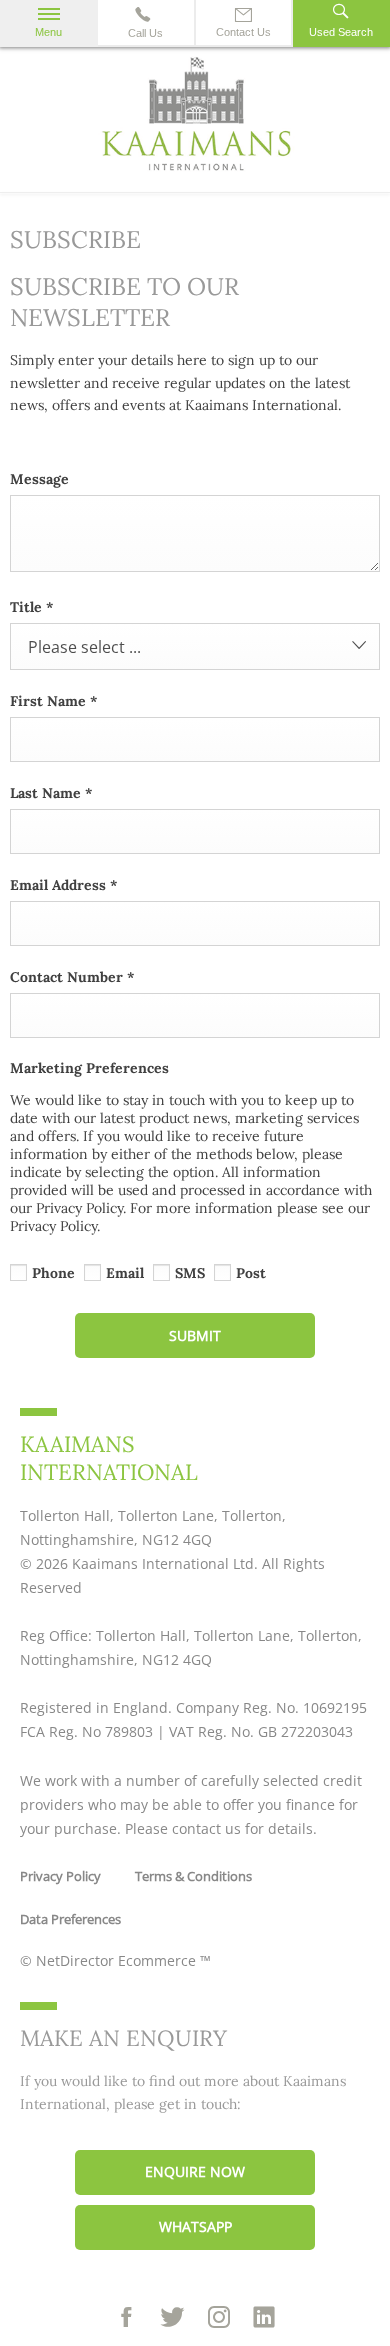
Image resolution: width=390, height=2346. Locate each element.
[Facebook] (126, 2318)
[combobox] (195, 646)
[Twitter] (173, 2318)
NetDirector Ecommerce (118, 1960)
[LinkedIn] (264, 2319)
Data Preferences (70, 1919)
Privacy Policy (60, 1876)
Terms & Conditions (193, 1876)
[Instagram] (219, 2317)
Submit (195, 1335)
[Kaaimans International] (195, 119)
